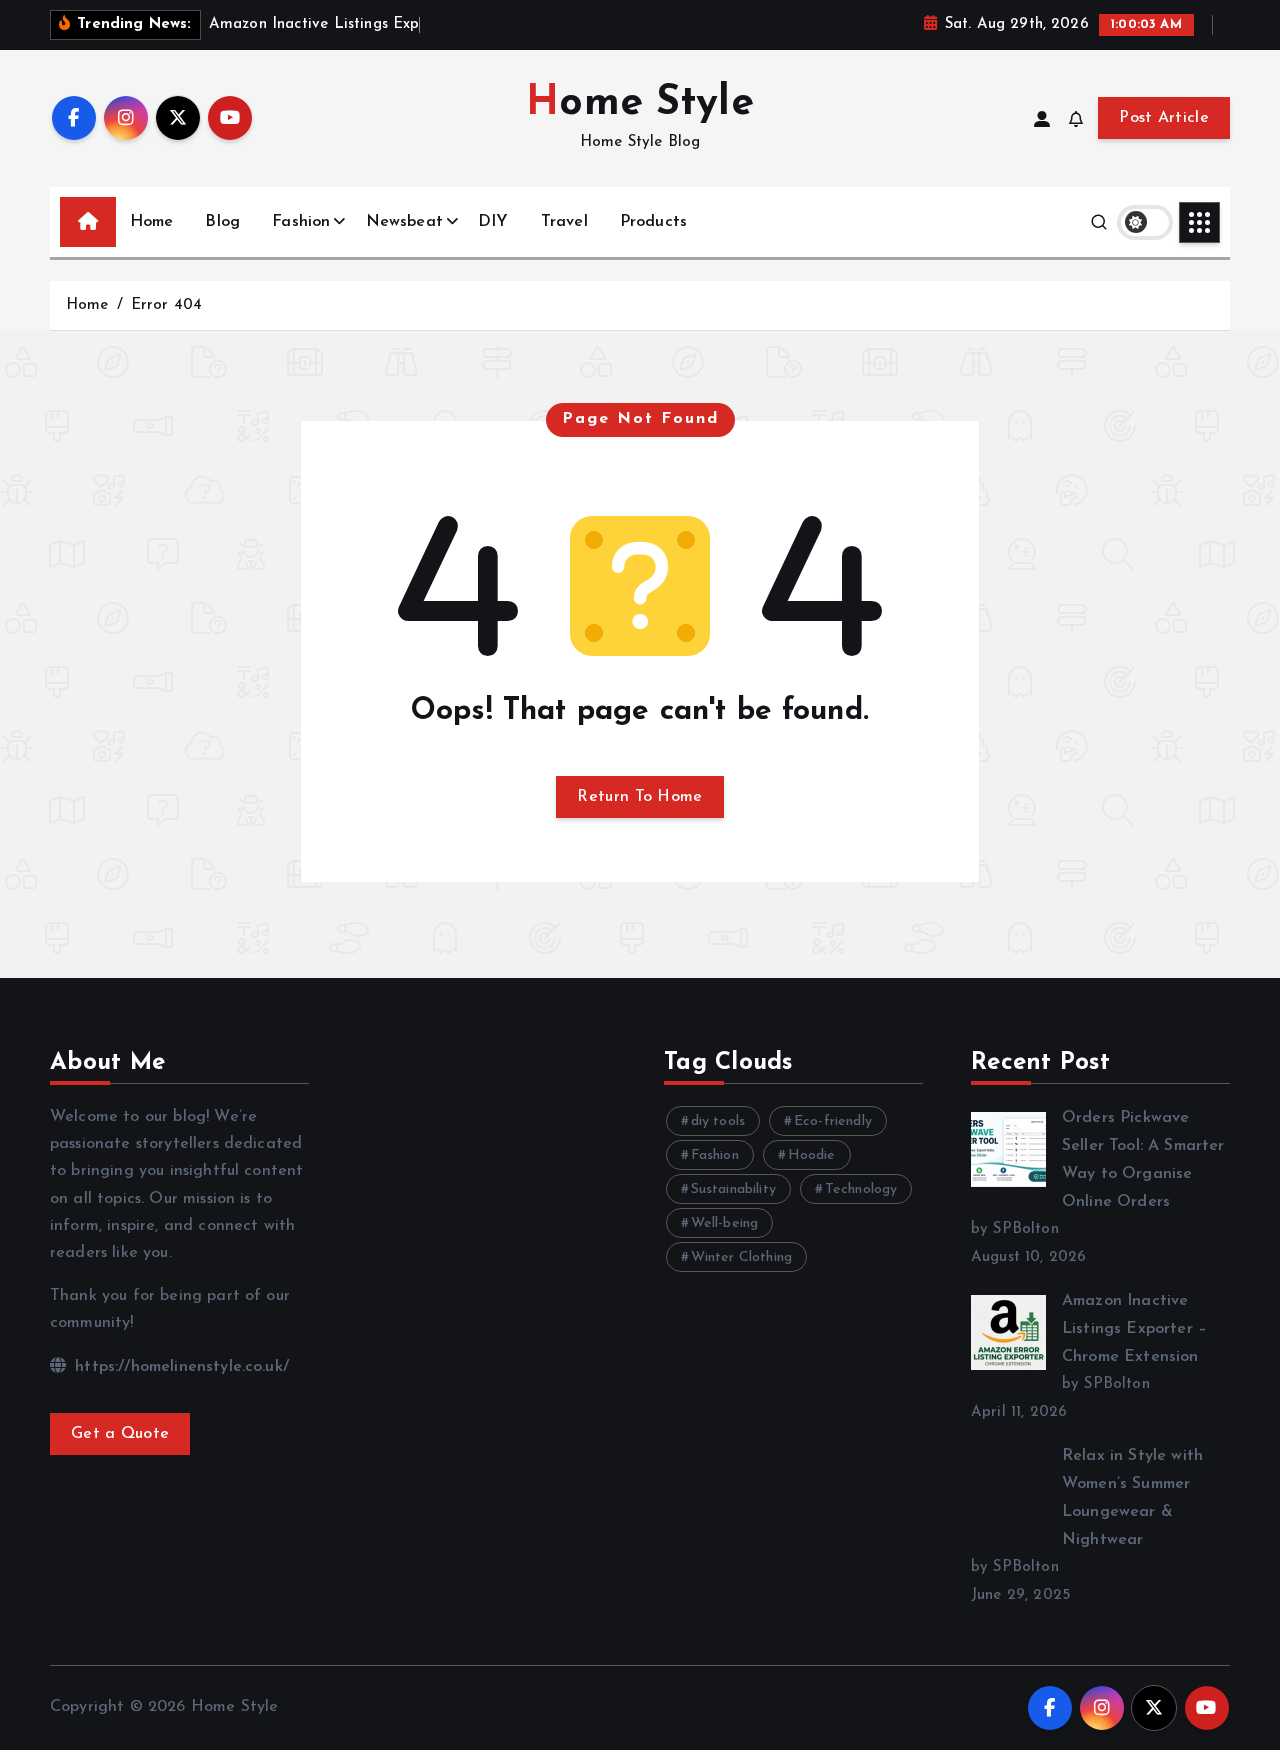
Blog (222, 222)
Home (152, 222)
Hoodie (812, 1155)
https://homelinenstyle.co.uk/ (179, 1367)
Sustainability (733, 1189)
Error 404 (166, 305)
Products (653, 222)
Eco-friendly (833, 1121)
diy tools (718, 1121)
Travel (564, 222)
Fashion (301, 222)
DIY (493, 222)
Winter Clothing (741, 1257)
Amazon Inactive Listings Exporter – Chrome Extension (1134, 1329)
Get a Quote (120, 1434)
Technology (861, 1189)
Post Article (1164, 118)
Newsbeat (404, 222)
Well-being (725, 1223)
